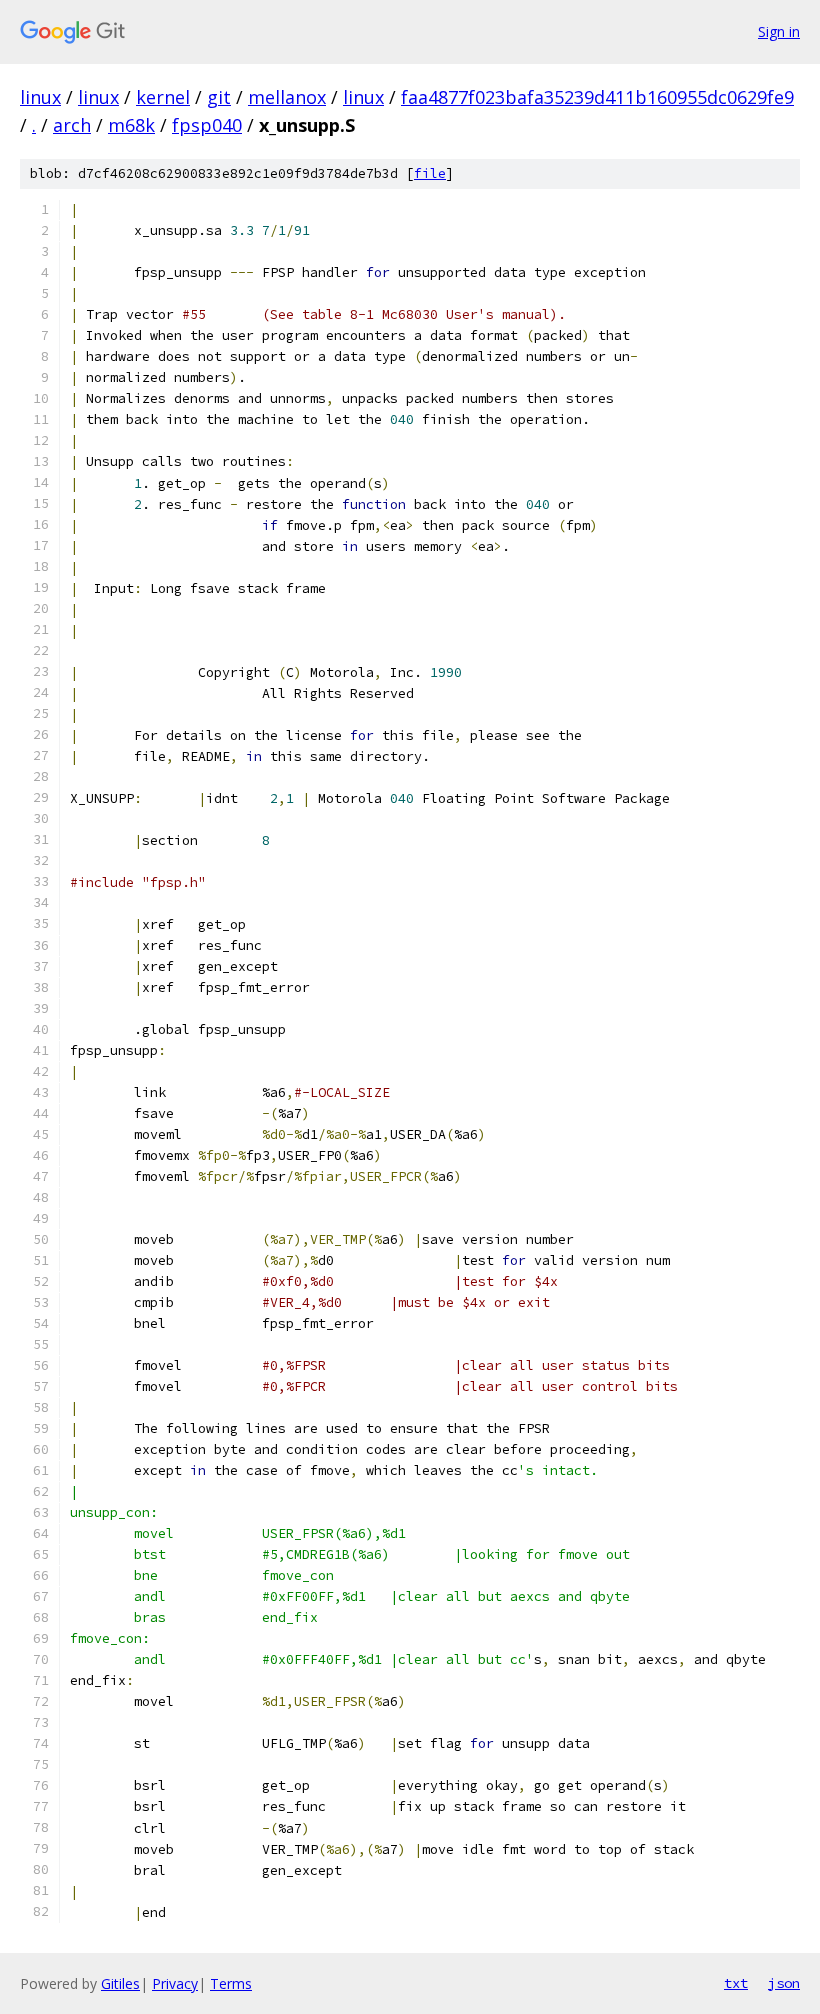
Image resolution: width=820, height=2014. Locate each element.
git (219, 97)
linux (40, 97)
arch (72, 125)
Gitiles (120, 1983)
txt (736, 1983)
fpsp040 (207, 125)
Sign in (779, 31)
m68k (131, 125)
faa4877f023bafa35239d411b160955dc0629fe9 (597, 97)
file (430, 173)
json (784, 1983)
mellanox (287, 97)
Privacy (175, 1983)
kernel (163, 97)
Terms (231, 1983)
